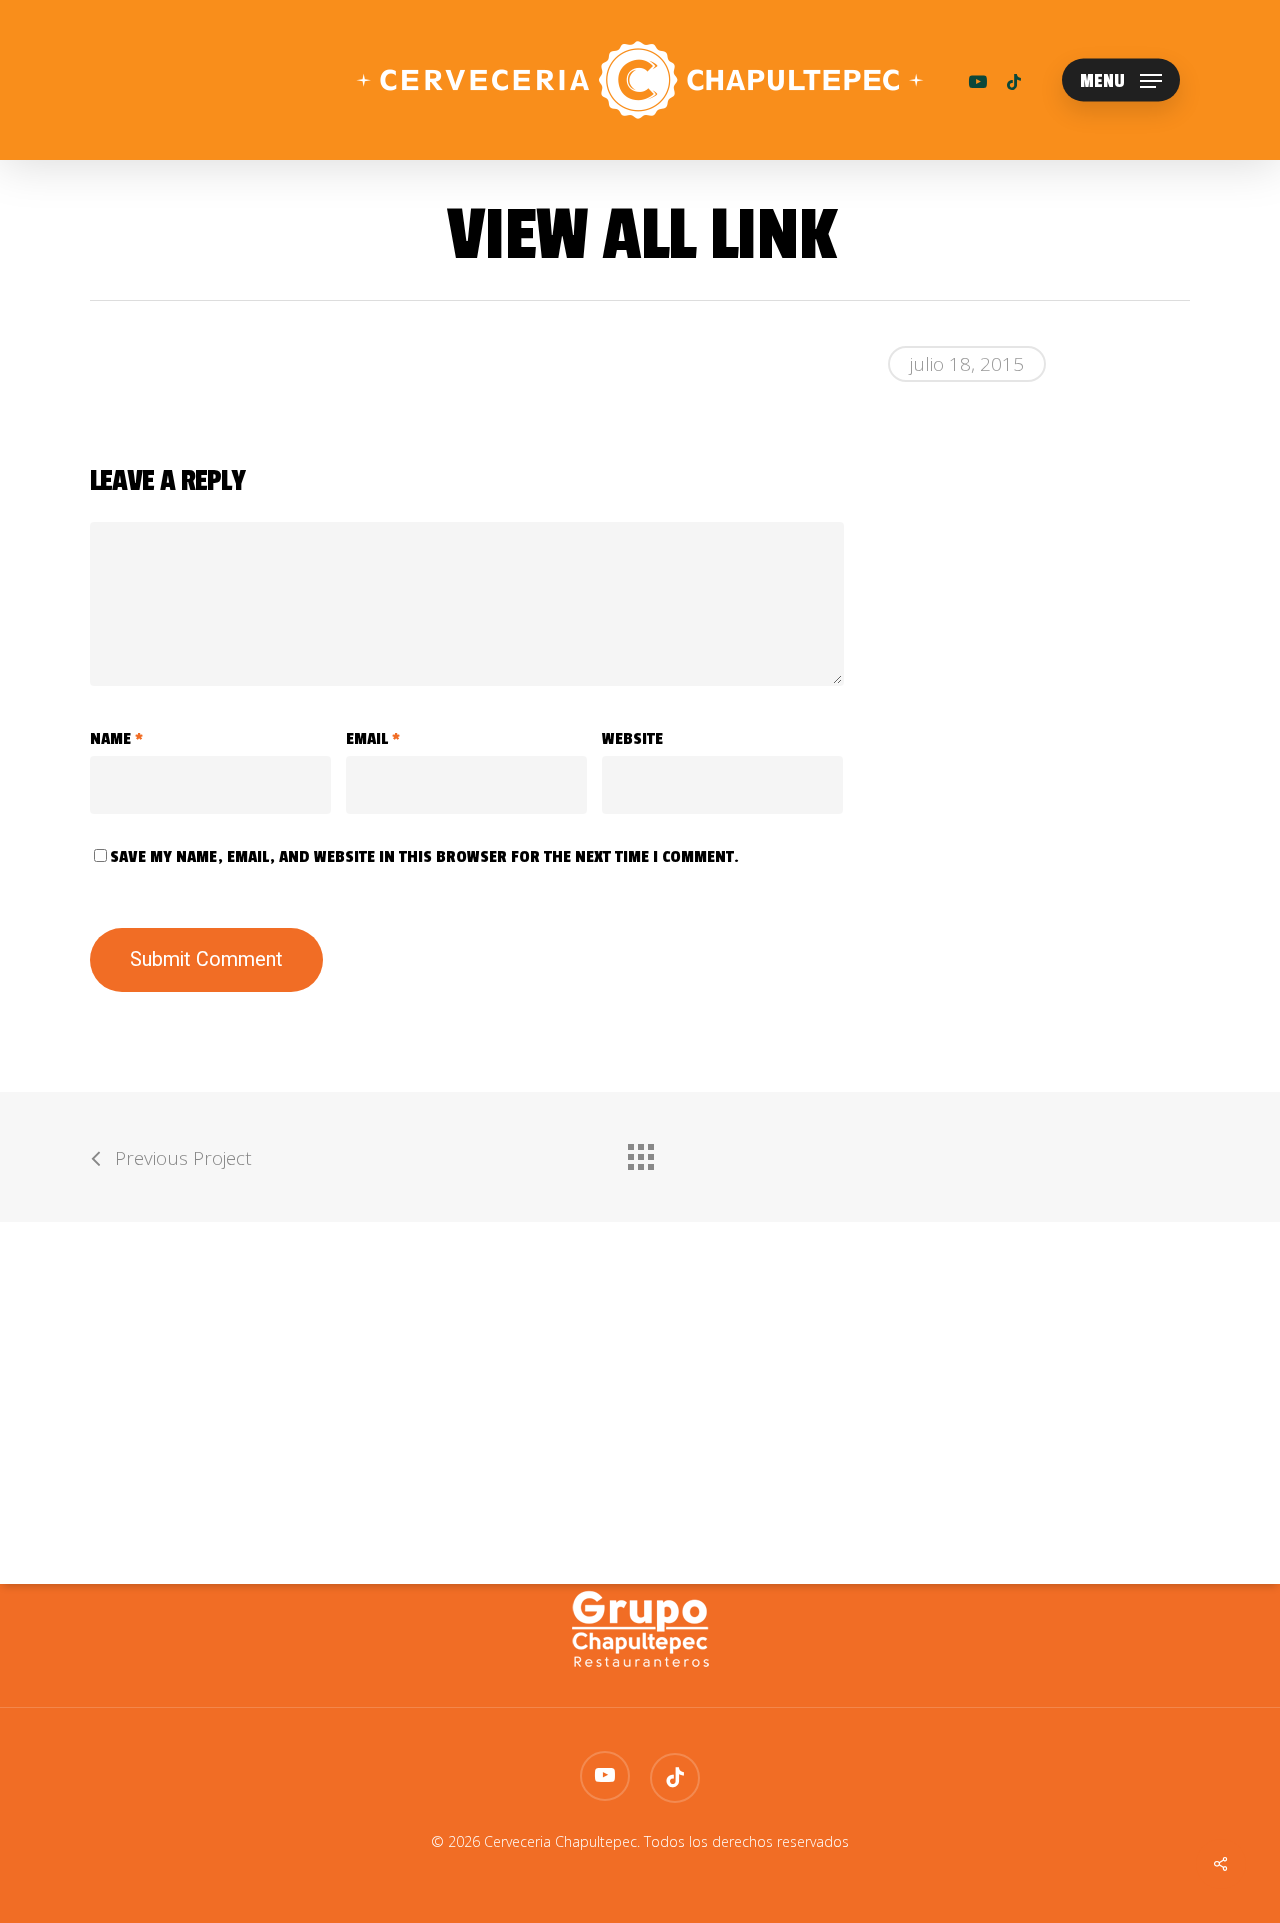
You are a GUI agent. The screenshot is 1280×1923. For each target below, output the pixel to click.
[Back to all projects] (640, 1152)
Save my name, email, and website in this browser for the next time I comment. (424, 856)
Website (632, 738)
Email (373, 738)
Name (116, 738)
